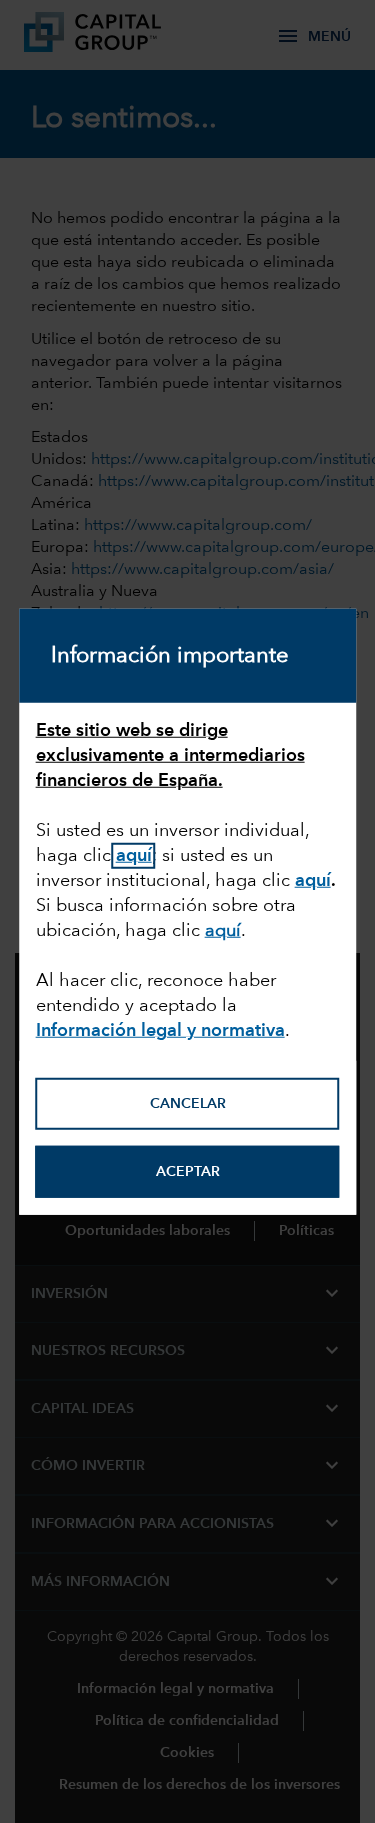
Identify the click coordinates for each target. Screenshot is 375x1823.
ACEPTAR (188, 1172)
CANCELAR (188, 1104)
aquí (313, 881)
